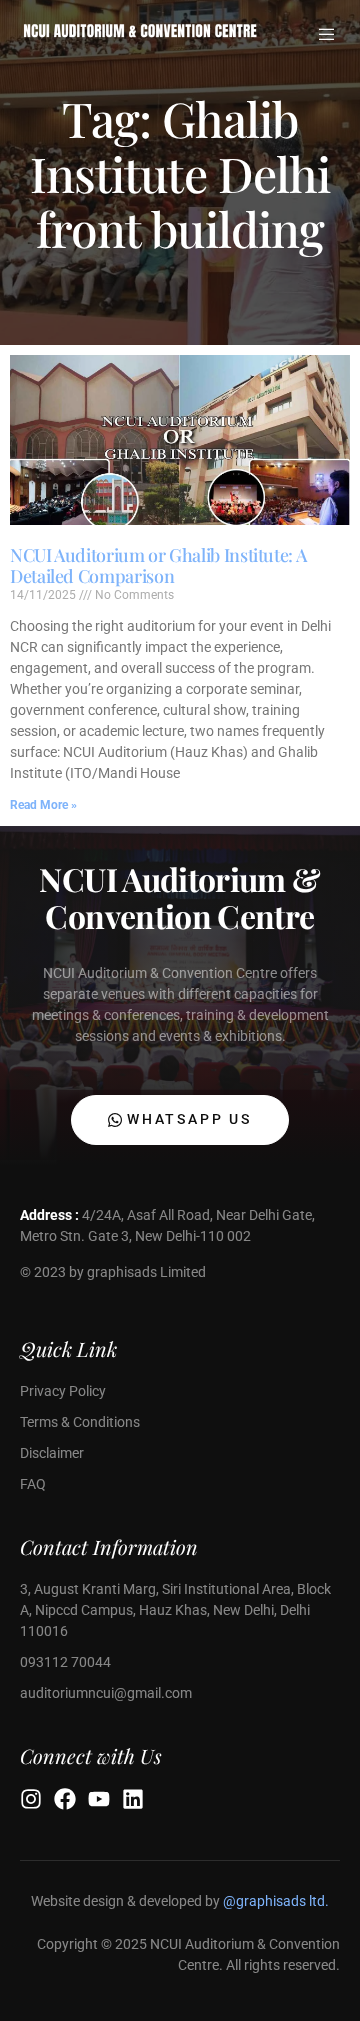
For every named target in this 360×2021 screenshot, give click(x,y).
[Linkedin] (133, 1799)
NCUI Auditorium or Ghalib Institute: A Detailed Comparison (158, 566)
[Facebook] (65, 1799)
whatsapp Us (189, 1119)
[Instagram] (31, 1799)
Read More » (43, 805)
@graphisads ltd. (276, 1901)
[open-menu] (328, 35)
